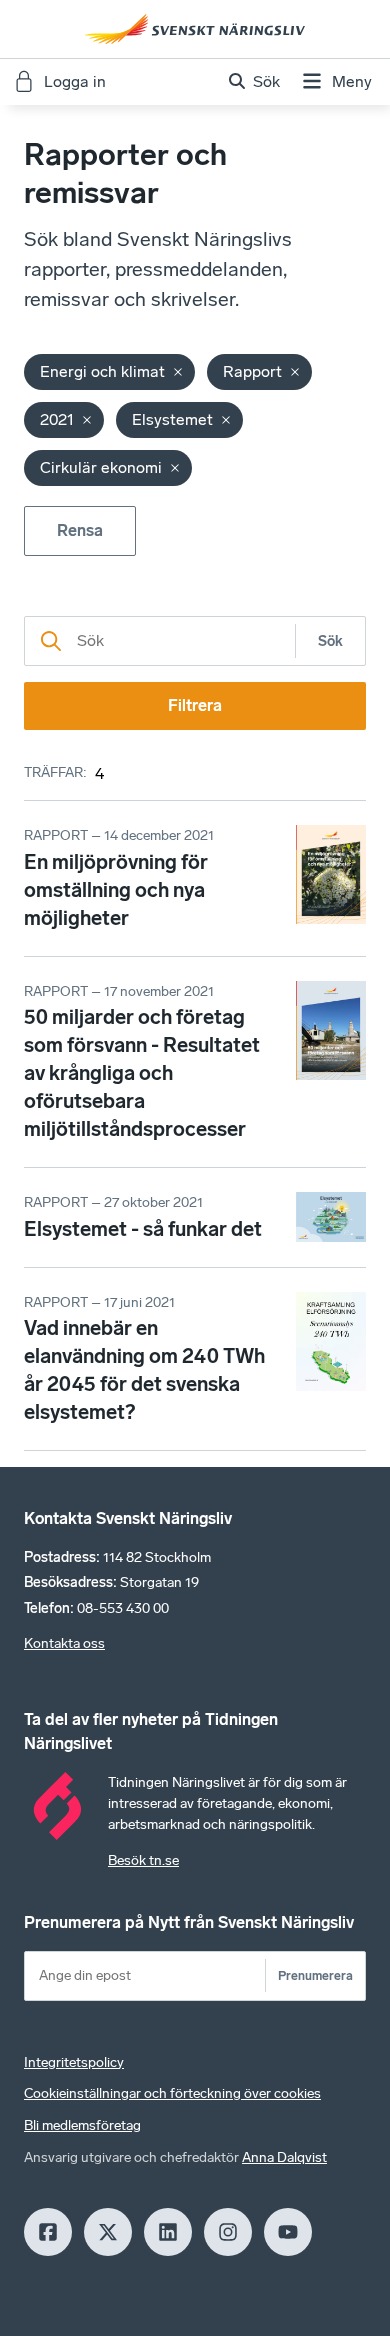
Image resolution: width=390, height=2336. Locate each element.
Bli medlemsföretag (82, 2125)
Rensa (80, 530)
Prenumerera (315, 1975)
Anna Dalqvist (284, 2157)
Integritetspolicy (74, 2062)
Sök (330, 641)
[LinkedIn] (168, 2232)
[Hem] (195, 29)
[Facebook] (48, 2232)
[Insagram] (228, 2232)
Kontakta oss (64, 1643)
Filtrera (195, 705)
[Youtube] (288, 2232)
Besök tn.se (143, 1860)
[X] (108, 2232)
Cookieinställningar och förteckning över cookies (172, 2093)
